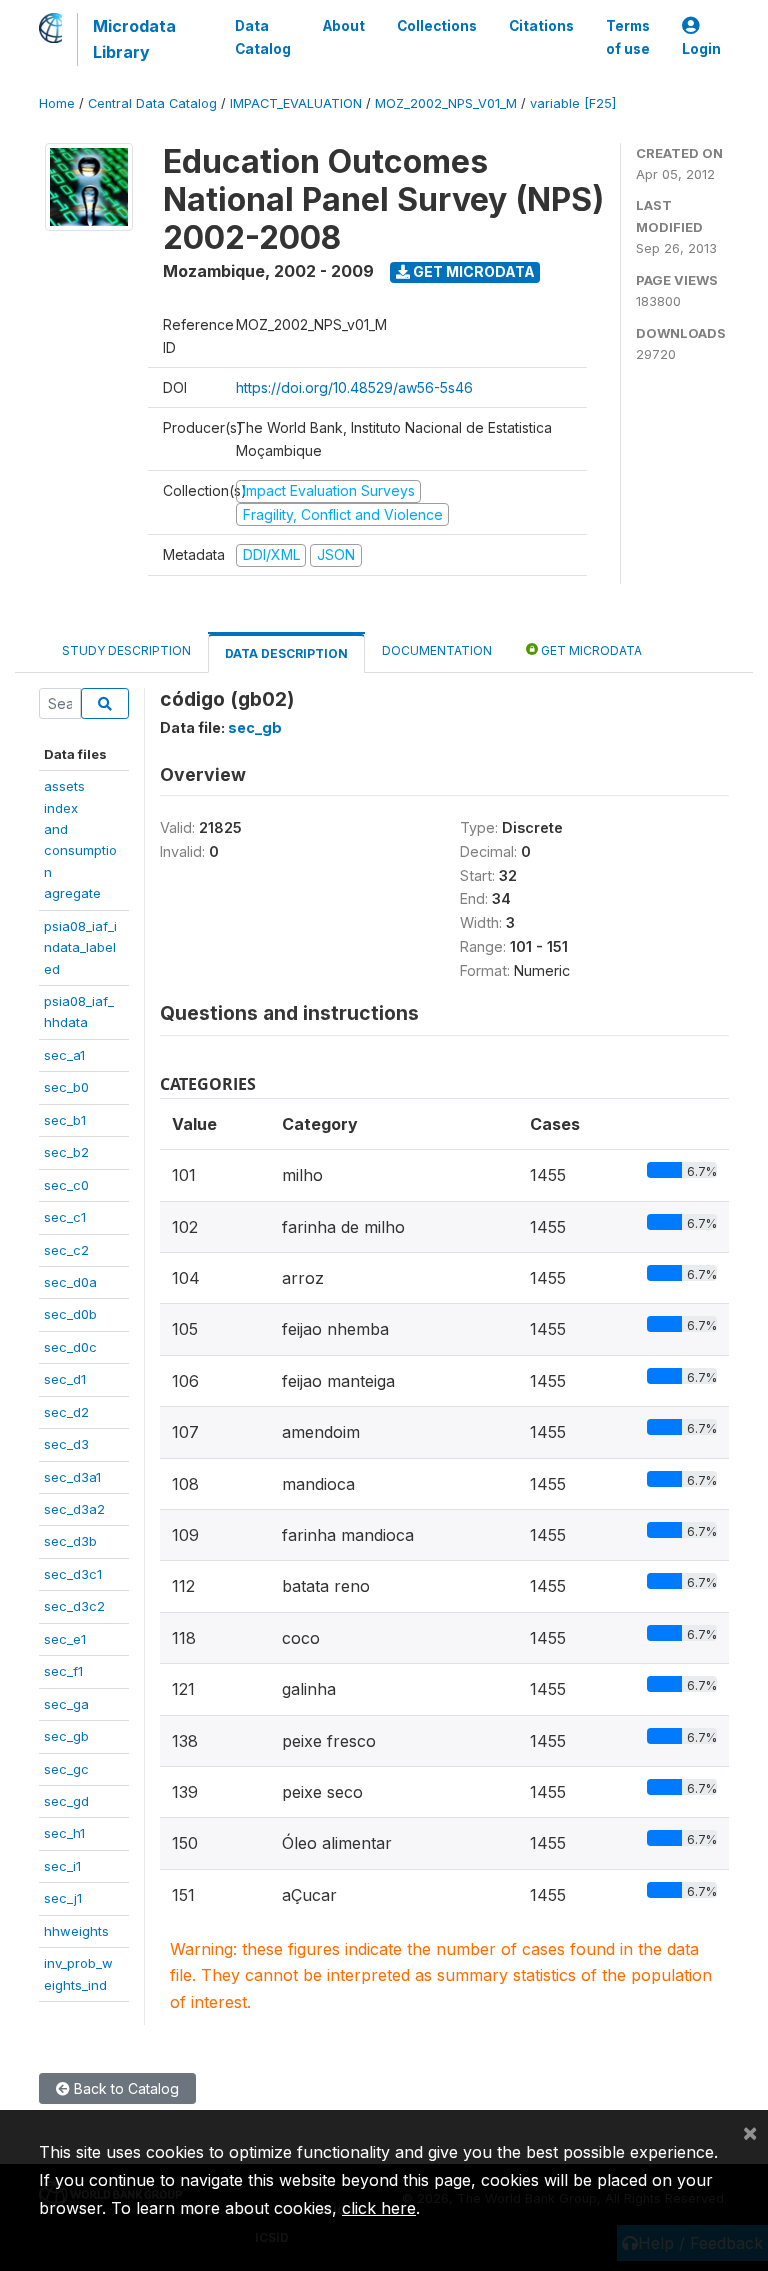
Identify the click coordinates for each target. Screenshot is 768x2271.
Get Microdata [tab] (590, 650)
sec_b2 (66, 1152)
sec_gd (66, 1801)
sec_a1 (64, 1055)
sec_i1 (62, 1866)
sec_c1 (65, 1217)
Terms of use (628, 37)
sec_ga (66, 1704)
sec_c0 (66, 1185)
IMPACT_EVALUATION (296, 103)
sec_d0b (70, 1314)
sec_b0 (66, 1087)
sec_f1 (63, 1671)
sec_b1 (65, 1120)
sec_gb (66, 1736)
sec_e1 (65, 1639)
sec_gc (66, 1769)
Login (701, 49)
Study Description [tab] (126, 650)
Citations (541, 26)
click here (379, 2208)
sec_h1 (64, 1833)
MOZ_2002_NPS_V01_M (446, 103)
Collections (437, 26)
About (344, 26)
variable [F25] (573, 103)
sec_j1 (63, 1898)
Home (57, 103)
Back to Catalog (124, 2088)
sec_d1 (65, 1379)
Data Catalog (263, 37)
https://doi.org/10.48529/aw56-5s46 (354, 387)
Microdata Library (134, 39)
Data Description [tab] (286, 653)
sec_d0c (70, 1347)
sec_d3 (66, 1444)
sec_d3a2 (74, 1509)
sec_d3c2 (74, 1606)
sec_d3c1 (73, 1574)
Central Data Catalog (152, 103)
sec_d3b (70, 1541)
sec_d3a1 (72, 1477)
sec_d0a (70, 1282)
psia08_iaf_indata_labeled (80, 947)
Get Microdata (472, 271)
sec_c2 (66, 1250)
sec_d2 (66, 1412)
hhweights (76, 1931)
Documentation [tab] (437, 650)
